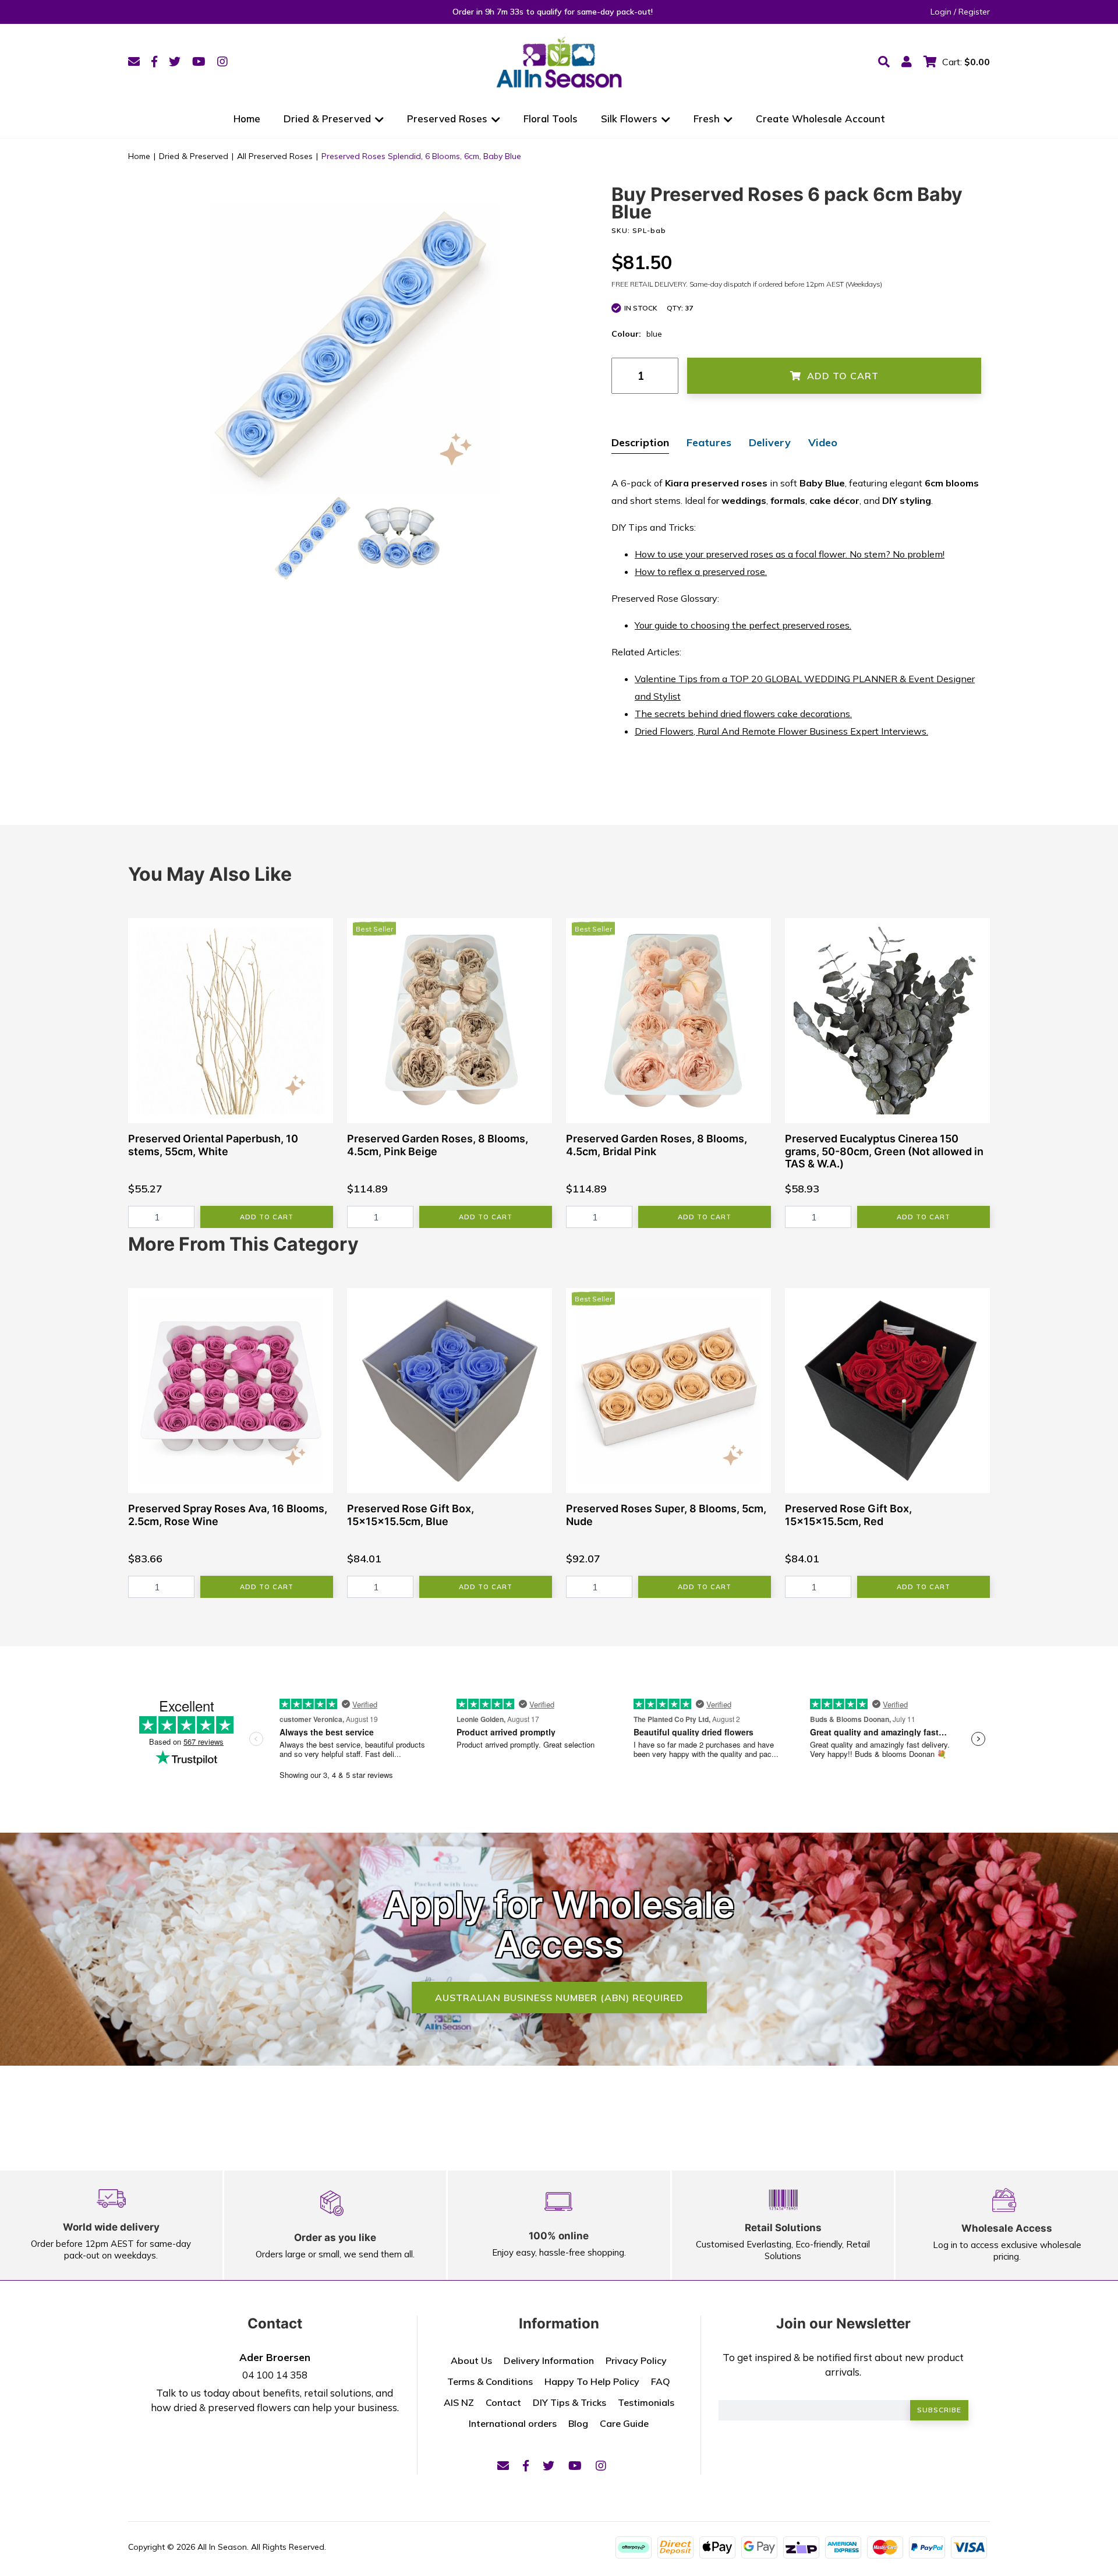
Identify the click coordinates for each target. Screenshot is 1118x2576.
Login (941, 12)
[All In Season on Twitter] (175, 61)
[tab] (640, 444)
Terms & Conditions (490, 2381)
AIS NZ (459, 2402)
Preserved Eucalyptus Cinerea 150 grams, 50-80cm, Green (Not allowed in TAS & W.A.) (884, 1151)
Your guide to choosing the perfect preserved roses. (743, 625)
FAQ (661, 2381)
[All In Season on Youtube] (199, 61)
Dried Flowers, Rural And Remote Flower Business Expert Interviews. (781, 731)
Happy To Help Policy (592, 2381)
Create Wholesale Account (820, 119)
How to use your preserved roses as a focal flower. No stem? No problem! (790, 554)
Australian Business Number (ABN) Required (559, 1998)
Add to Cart (843, 376)
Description (640, 442)
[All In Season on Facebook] (154, 61)
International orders (513, 2423)
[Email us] (134, 61)
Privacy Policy (636, 2360)
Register (974, 12)
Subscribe (939, 2410)
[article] (231, 1073)
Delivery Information (549, 2360)
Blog (578, 2423)
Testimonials (646, 2402)
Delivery (770, 442)
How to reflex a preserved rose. (701, 571)
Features (709, 442)
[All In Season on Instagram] (222, 61)
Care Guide (624, 2423)
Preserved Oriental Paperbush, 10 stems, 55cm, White (213, 1145)
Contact (503, 2402)
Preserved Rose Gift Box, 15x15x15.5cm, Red (848, 1515)
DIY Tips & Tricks (569, 2402)
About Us (471, 2360)
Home (247, 119)
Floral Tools (551, 119)
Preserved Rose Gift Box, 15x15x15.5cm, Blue (411, 1515)
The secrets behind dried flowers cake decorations (742, 714)
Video (823, 442)
